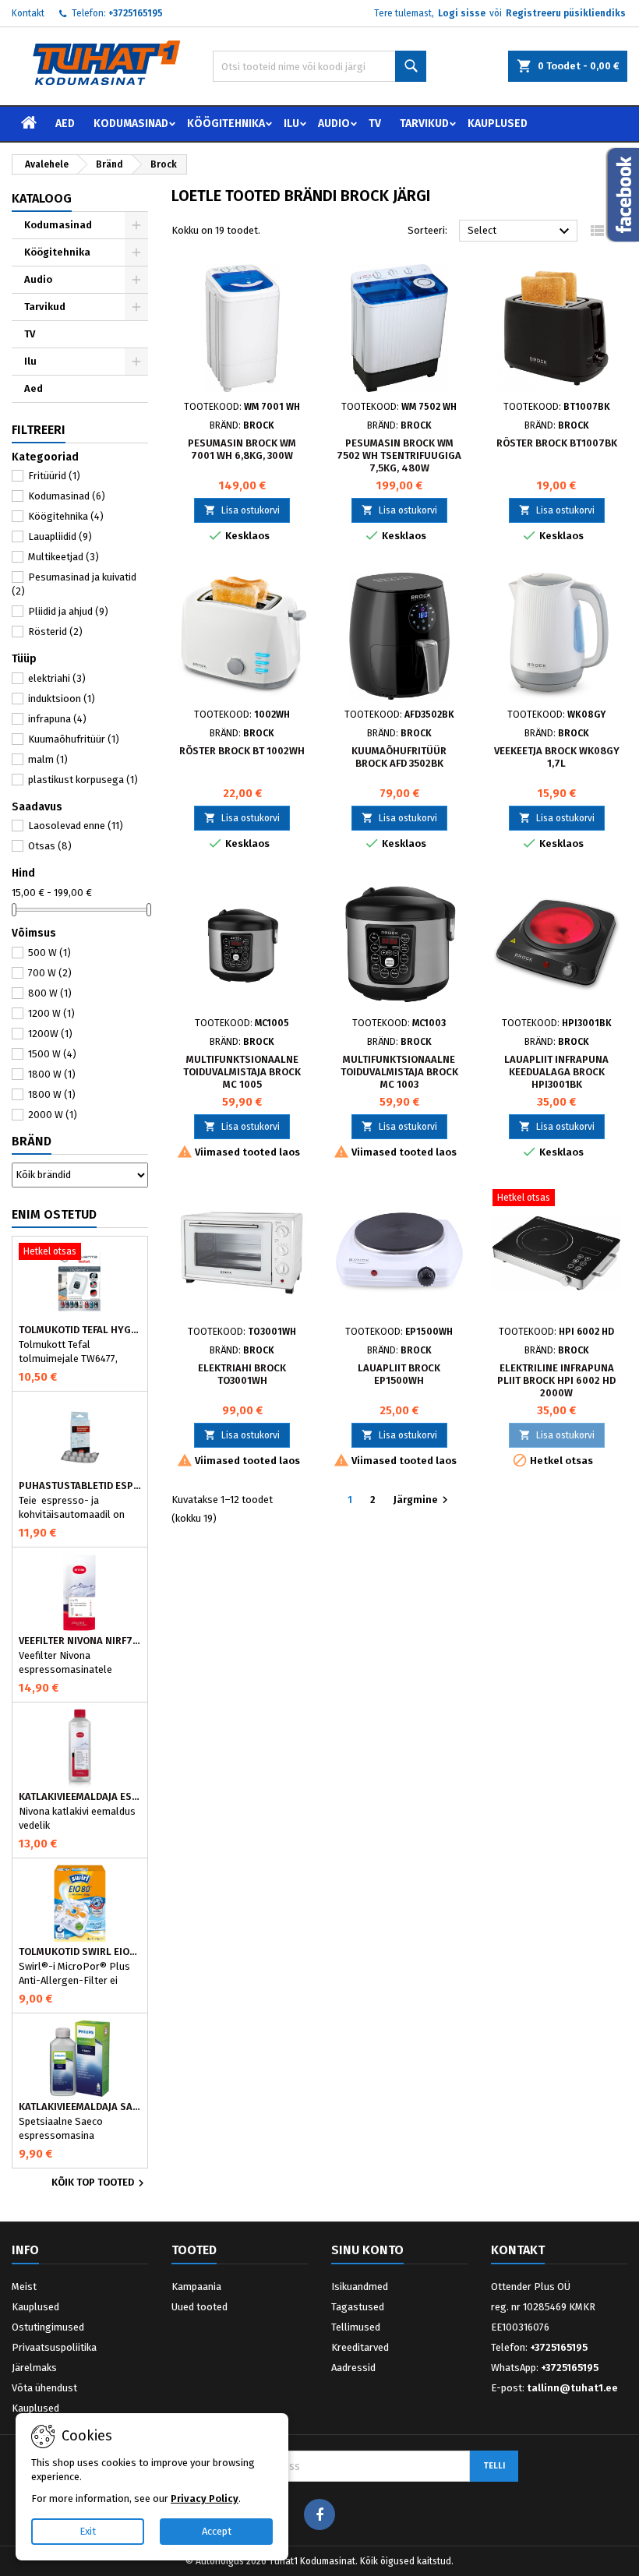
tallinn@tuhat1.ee (572, 2388)
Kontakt (28, 13)
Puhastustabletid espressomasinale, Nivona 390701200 (80, 1486)
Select (521, 231)
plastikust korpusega (83, 780)
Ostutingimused (48, 2327)
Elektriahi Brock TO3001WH (242, 1374)
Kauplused (498, 124)
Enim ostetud (54, 1214)
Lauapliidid (60, 536)
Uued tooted (199, 2307)
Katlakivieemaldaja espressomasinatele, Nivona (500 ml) (80, 1797)
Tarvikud (424, 124)
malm (48, 759)
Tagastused (358, 2307)
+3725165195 (136, 13)
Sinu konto (367, 2250)
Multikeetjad (64, 557)
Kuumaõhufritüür (74, 739)
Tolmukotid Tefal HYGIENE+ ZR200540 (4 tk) (80, 1330)
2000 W (53, 1115)
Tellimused (356, 2327)
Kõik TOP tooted (100, 2183)
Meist (24, 2287)
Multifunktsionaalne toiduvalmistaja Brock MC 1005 (242, 1072)
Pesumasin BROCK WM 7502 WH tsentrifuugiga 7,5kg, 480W (399, 455)
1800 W (52, 1074)
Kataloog (42, 198)
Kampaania (196, 2287)
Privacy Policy (205, 2498)
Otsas (50, 846)
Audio (334, 124)
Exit (88, 2531)
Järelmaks (34, 2368)
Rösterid (55, 632)
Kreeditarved (360, 2347)
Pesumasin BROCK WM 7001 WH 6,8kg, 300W (242, 449)
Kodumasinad (131, 124)
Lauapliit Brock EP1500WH (399, 1374)
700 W (50, 973)
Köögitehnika (226, 124)
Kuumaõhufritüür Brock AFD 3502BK (399, 757)
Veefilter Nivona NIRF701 (80, 1641)
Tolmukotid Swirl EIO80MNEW (80, 1952)
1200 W (51, 1013)
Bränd (32, 1141)
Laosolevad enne (76, 826)
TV (375, 124)
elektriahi (57, 678)
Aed (65, 124)
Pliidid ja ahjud (68, 611)
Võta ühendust (44, 2388)
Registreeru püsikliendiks (566, 13)
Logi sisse (462, 13)
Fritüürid (54, 476)
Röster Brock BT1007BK (557, 443)
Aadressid (353, 2368)
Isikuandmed (360, 2287)
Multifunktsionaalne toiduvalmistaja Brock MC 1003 (399, 1072)
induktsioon (62, 699)
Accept (217, 2531)
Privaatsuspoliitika (54, 2347)
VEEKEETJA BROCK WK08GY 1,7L (557, 757)
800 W (50, 993)
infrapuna (57, 719)
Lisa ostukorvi (242, 510)
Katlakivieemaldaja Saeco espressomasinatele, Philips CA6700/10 (80, 2107)
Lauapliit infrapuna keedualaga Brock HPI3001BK (556, 1072)
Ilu (291, 124)
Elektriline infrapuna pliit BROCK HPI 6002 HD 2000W (556, 1380)
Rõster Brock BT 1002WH (242, 751)
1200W (50, 1034)
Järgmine (423, 1500)
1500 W (52, 1054)
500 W (49, 953)
